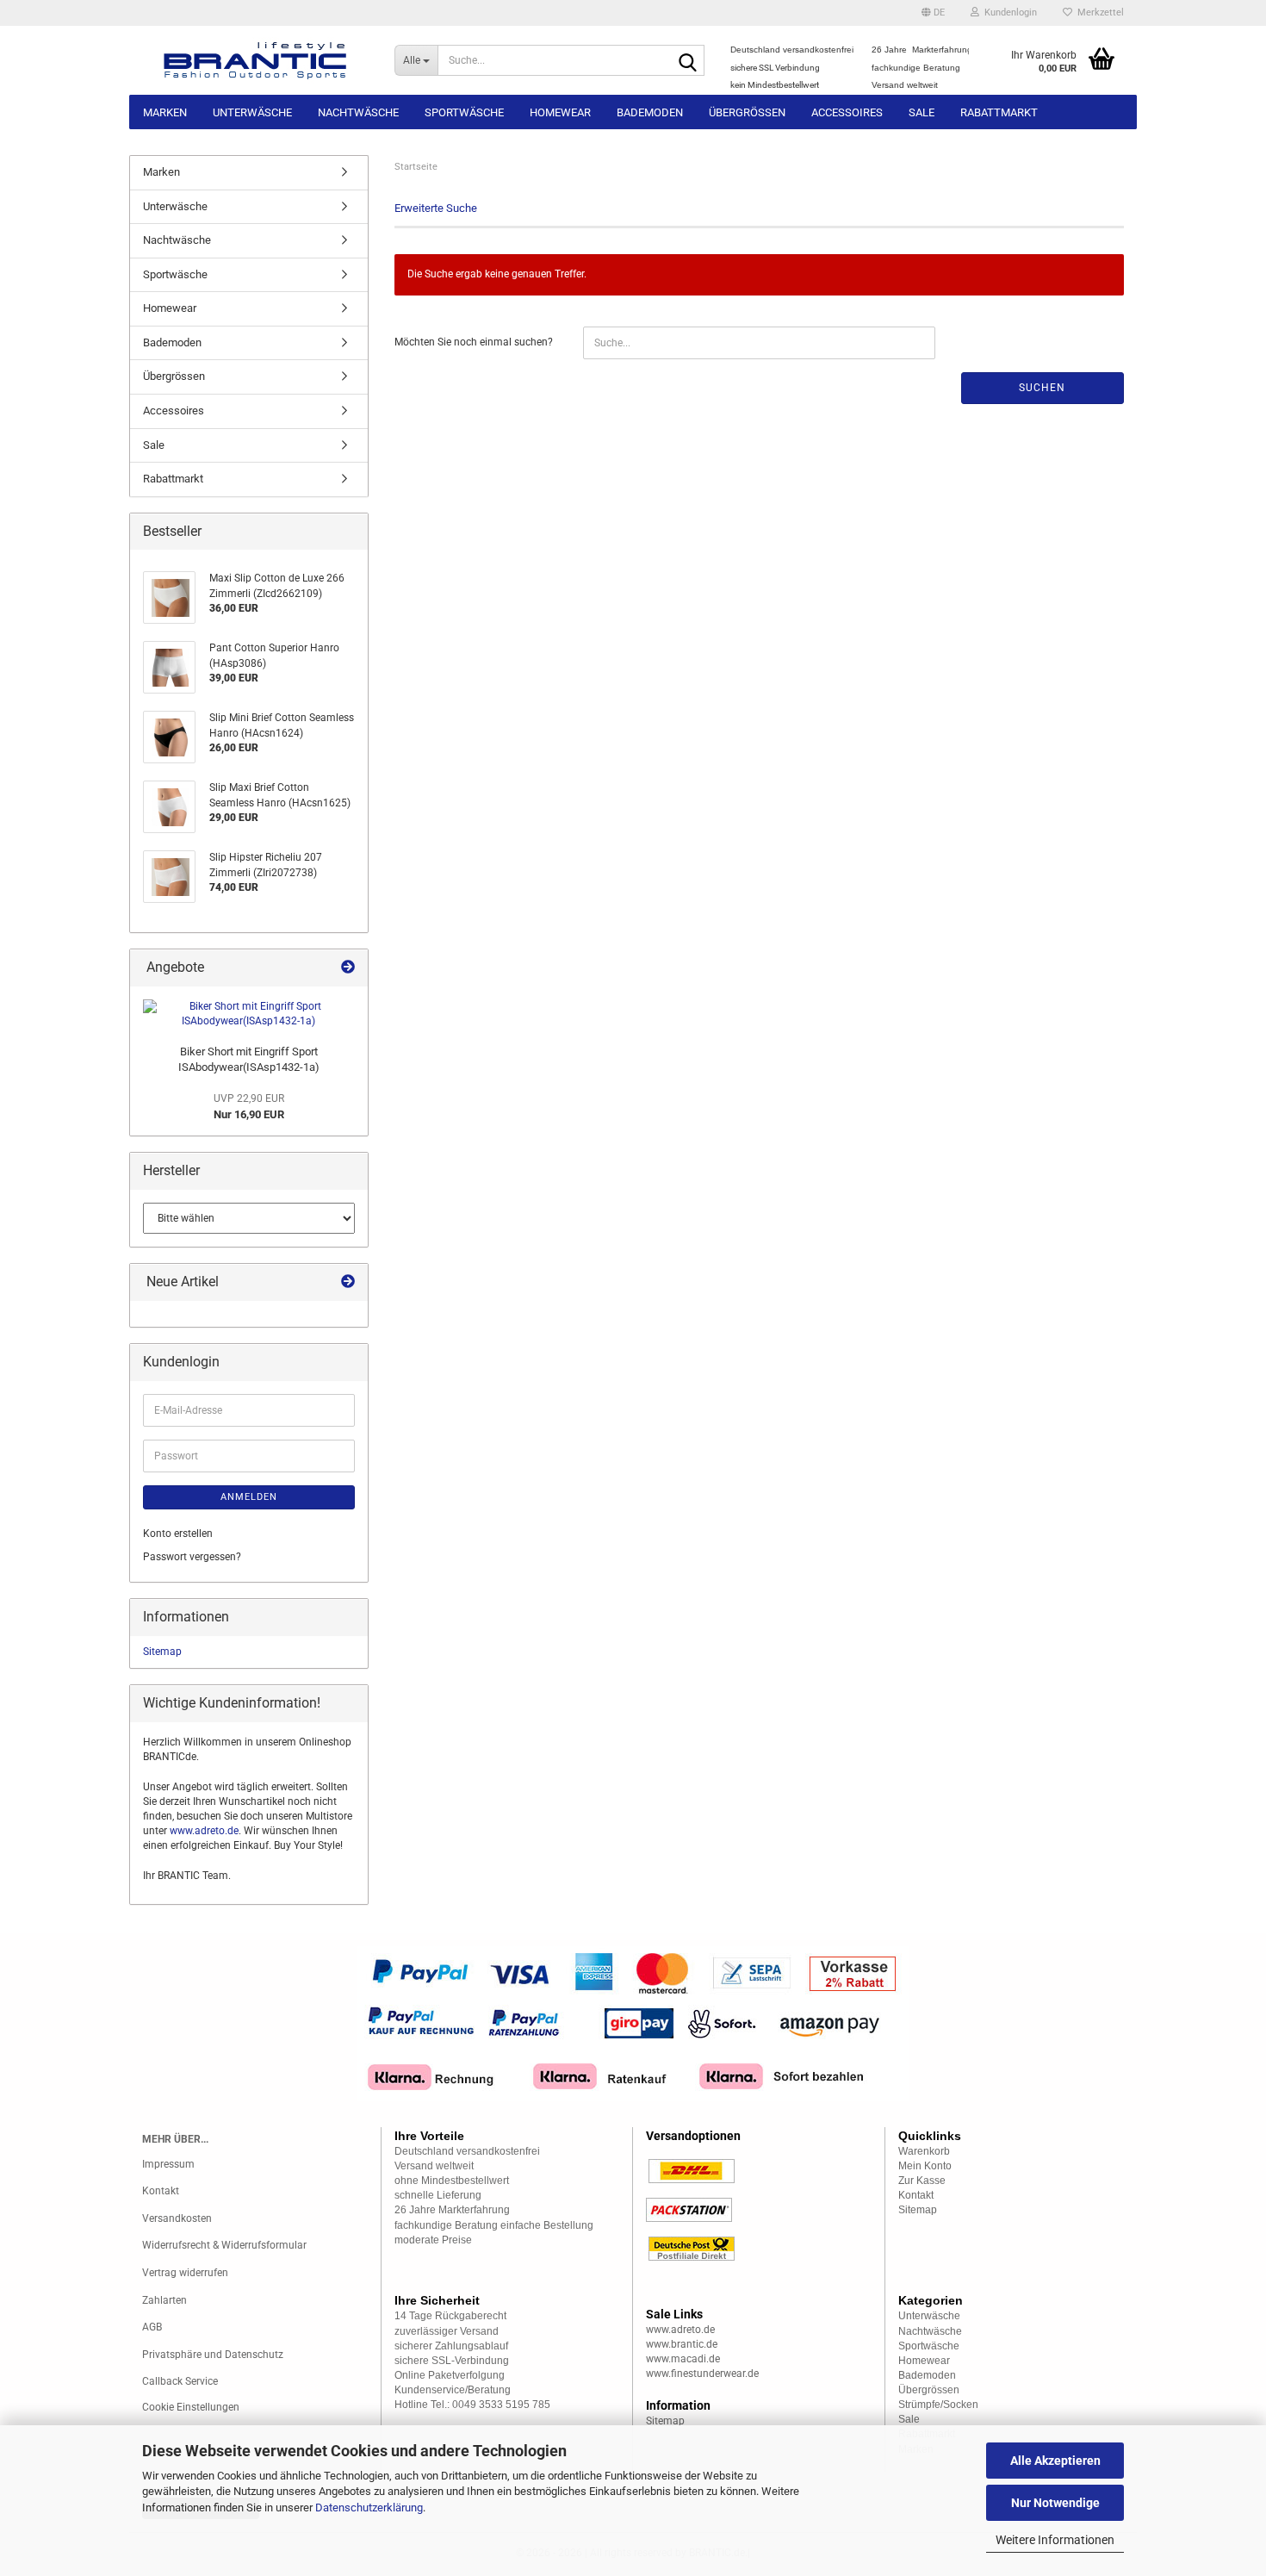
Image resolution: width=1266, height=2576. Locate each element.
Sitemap (162, 1652)
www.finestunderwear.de (702, 2374)
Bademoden (650, 112)
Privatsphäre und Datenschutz (213, 2355)
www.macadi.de (683, 2359)
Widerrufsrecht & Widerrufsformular (224, 2245)
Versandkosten (177, 2218)
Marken (165, 112)
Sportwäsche (464, 112)
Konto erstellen (178, 1534)
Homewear (560, 112)
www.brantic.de (682, 2344)
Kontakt (161, 2191)
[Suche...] (688, 61)
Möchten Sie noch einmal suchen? (474, 342)
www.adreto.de (204, 1831)
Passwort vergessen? (192, 1557)
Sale (922, 112)
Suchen (1042, 388)
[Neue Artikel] (348, 1282)
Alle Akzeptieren (1055, 2461)
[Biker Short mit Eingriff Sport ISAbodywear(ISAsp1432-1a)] (249, 1014)
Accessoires (847, 112)
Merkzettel (1098, 12)
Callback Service (180, 2381)
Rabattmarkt (999, 112)
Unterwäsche (252, 112)
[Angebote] (348, 968)
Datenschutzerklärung (369, 2508)
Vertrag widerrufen (185, 2273)
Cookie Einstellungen (191, 2407)
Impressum (168, 2164)
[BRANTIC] (255, 60)
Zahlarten (164, 2300)
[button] (933, 13)
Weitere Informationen (1055, 2540)
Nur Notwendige (1055, 2503)
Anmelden (249, 1497)
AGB (152, 2327)
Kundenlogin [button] (1008, 12)
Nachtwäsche (358, 112)
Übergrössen (747, 112)
